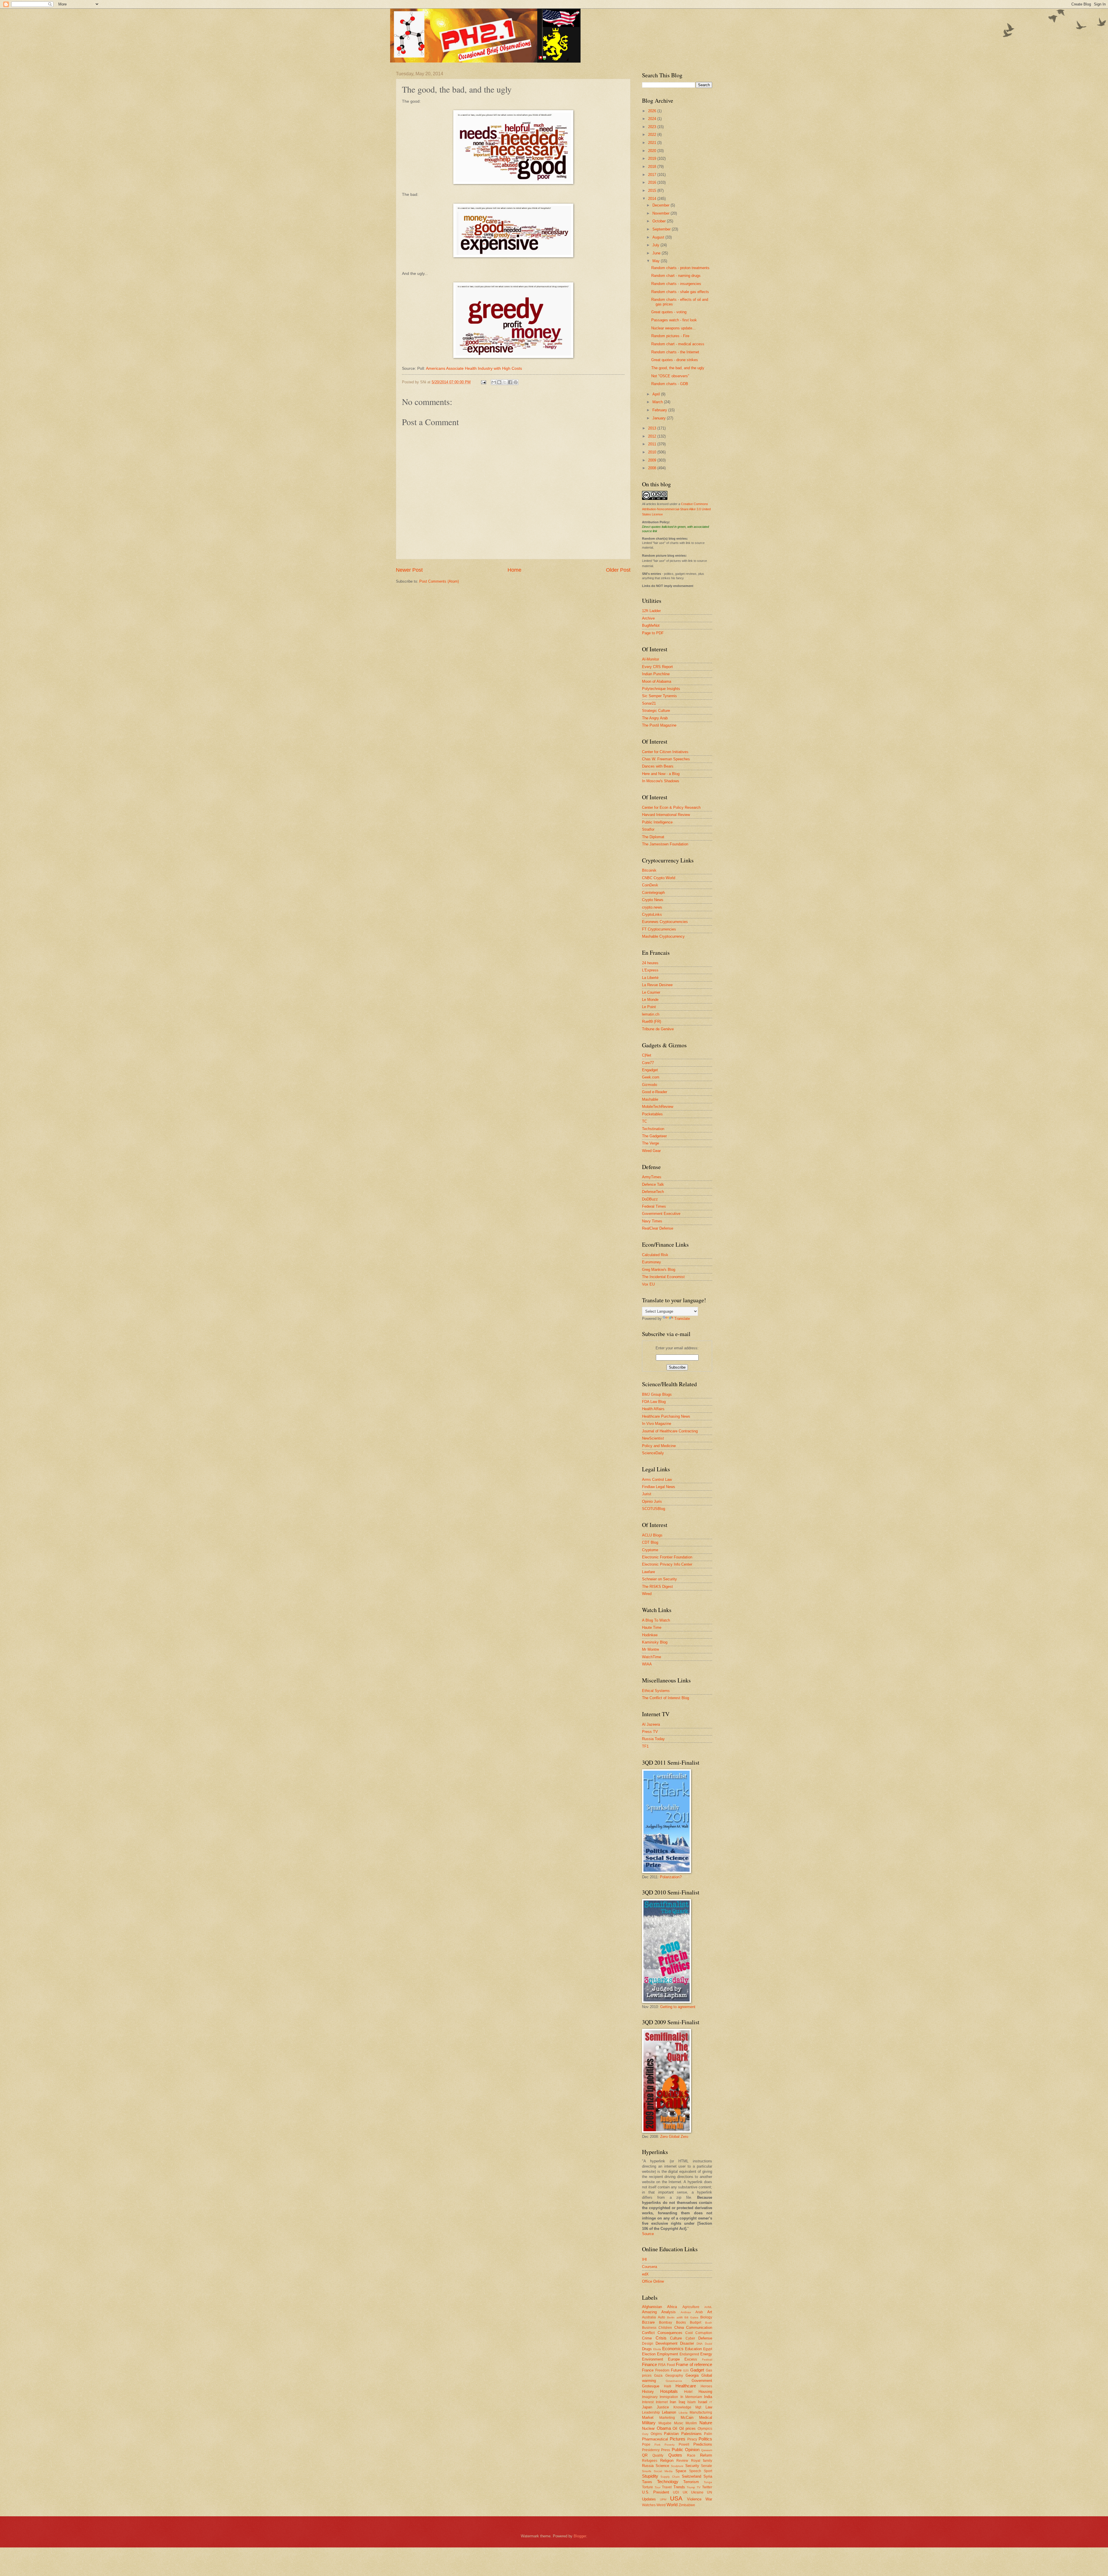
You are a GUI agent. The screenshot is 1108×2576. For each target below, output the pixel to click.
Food (671, 2365)
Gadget (697, 2370)
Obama (664, 2428)
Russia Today (653, 1739)
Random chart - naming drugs (676, 276)
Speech (695, 2471)
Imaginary (650, 2397)
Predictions (703, 2444)
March (658, 402)
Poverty (670, 2445)
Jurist (647, 1494)
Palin (708, 2434)
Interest (648, 2402)
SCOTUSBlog (654, 1509)
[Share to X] (505, 382)
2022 (653, 135)
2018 (653, 167)
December (661, 205)
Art (710, 2312)
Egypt (708, 2349)
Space (681, 2471)
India (708, 2397)
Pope (646, 2444)
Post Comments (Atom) (439, 581)
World (672, 2505)
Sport (708, 2471)
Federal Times (654, 1206)
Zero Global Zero (674, 2137)
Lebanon (669, 2412)
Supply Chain (670, 2477)
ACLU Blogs (652, 1535)
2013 (653, 428)
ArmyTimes (652, 1177)
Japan (647, 2407)
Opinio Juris (652, 1501)
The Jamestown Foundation (665, 844)
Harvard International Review (666, 815)
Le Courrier (651, 992)
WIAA (647, 1664)
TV (699, 2487)
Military (649, 2423)
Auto (661, 2317)
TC (644, 1121)
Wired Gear (651, 1151)
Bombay (666, 2322)
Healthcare (686, 2386)
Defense (705, 2338)
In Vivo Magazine (657, 1424)
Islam (691, 2402)
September (662, 229)
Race (691, 2455)
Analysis (669, 2312)
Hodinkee (650, 1635)
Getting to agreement (678, 2007)
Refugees (650, 2461)
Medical (706, 2418)
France (648, 2370)
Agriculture (691, 2307)
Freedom (662, 2370)
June (657, 253)
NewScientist (653, 1438)
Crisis (661, 2338)
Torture (647, 2487)
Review (682, 2461)
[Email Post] (483, 382)
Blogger (580, 2536)
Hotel (688, 2392)
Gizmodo (650, 1085)
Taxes (647, 2482)
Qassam (707, 2450)
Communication (699, 2328)
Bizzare (648, 2322)
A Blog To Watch (656, 1620)
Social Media (663, 2471)
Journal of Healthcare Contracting (670, 1431)
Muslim (691, 2423)
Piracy (692, 2439)
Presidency (651, 2450)
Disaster (687, 2343)
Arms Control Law (657, 1480)
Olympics (705, 2429)
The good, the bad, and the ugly (678, 368)
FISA (662, 2365)
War (709, 2499)
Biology (706, 2317)
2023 (653, 127)
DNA (700, 2344)
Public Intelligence (657, 822)
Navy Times (652, 1221)
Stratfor (648, 829)
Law (709, 2407)
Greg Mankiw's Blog (659, 1270)
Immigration (669, 2397)
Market (648, 2418)
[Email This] (494, 382)
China (679, 2328)
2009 (653, 460)
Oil (675, 2428)
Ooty (645, 2434)
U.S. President (656, 2492)
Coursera (650, 2267)
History (648, 2392)
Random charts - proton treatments (680, 268)
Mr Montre (651, 1649)
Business (649, 2328)
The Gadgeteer (654, 1136)
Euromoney (652, 1262)
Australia (649, 2317)
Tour (658, 2487)
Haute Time (652, 1627)
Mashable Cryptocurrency (663, 936)
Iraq (682, 2402)
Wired (647, 1594)
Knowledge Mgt (687, 2407)
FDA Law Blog (654, 1402)
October (660, 221)
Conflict (648, 2333)
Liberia (683, 2413)
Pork (657, 2445)
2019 (653, 158)
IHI (644, 2259)
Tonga (708, 2482)
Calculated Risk (655, 1255)
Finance (650, 2364)
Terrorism (691, 2482)
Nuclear (648, 2428)
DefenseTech (653, 1192)
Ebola (657, 2349)
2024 (653, 119)
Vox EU (648, 1284)
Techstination (653, 1129)
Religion (667, 2460)
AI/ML (708, 2307)
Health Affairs (653, 1409)
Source (648, 2234)
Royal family (702, 2461)
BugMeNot (651, 625)
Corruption (704, 2333)
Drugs (647, 2349)
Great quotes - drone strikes (675, 360)
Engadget (650, 1070)
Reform (706, 2455)
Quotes (675, 2455)
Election (649, 2354)
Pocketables (652, 1114)
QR (645, 2455)
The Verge (651, 1143)
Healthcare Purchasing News (666, 1416)
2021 (653, 143)
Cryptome (650, 1550)
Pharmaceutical (655, 2439)
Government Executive (661, 1214)
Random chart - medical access (678, 344)
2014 (653, 199)
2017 (653, 175)
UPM (663, 2499)
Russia (648, 2466)
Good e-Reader (655, 1092)
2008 (653, 468)
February (660, 410)
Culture (676, 2338)
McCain (687, 2418)
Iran (673, 2402)
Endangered (689, 2354)
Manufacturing (701, 2412)
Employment (668, 2354)
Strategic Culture (656, 711)
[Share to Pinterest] (516, 382)
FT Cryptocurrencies (659, 929)
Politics (705, 2439)
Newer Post (409, 570)
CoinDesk (650, 885)
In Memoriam (691, 2397)
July (656, 245)
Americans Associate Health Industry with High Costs (474, 368)
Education (693, 2349)
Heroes (706, 2386)
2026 (653, 111)
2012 (653, 436)
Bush (709, 2323)
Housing (705, 2392)
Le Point (649, 1007)
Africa (672, 2307)
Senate (706, 2466)
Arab (699, 2312)
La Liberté (650, 978)
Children (665, 2328)
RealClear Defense (658, 1228)
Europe (674, 2359)
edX (645, 2274)
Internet (662, 2402)
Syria (708, 2476)
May (657, 261)
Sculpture (677, 2466)
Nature (706, 2423)
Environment (653, 2359)
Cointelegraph (653, 893)
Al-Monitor (651, 659)
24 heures (650, 963)
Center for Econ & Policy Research (671, 807)
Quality (658, 2455)
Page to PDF (653, 633)
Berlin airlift (675, 2317)
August (659, 237)
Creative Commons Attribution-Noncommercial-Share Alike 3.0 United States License (676, 509)
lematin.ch (651, 1014)
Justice (663, 2407)
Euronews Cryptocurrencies (665, 922)
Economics (673, 2349)
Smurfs (647, 2471)
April (657, 394)
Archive (648, 618)
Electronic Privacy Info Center (667, 1564)
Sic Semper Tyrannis (659, 696)
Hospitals (669, 2391)
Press (666, 2450)
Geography (674, 2376)
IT (711, 2402)
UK (685, 2492)
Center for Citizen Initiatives (665, 752)
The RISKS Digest (657, 1587)
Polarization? (671, 1877)
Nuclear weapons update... (673, 328)
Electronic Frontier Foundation (667, 1557)
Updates (649, 2499)
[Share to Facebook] (510, 382)
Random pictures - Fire (670, 336)
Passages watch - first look (674, 320)
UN (710, 2492)
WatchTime (652, 1657)
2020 (653, 151)
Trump (691, 2487)
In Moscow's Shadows (661, 781)
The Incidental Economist (663, 1277)
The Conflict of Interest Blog (666, 1698)
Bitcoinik (649, 870)
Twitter (707, 2487)
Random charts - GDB (670, 384)
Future (676, 2370)
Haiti (668, 2386)
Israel (703, 2402)
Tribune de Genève (658, 1029)
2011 (653, 444)
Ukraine (697, 2492)
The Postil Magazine (659, 725)
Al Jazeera (651, 1724)
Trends (679, 2487)
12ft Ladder (651, 611)
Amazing (649, 2312)
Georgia (692, 2375)
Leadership (651, 2412)
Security (692, 2466)
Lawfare (648, 1572)
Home (514, 570)
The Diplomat (653, 837)
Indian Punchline (656, 674)
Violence (694, 2499)
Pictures (677, 2439)
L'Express (650, 970)
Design (648, 2344)
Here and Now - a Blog (661, 774)
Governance (674, 2381)
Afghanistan (652, 2307)
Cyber (690, 2338)
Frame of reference (694, 2364)
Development (667, 2343)
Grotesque (651, 2386)
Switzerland (691, 2476)
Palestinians (691, 2434)
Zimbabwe (687, 2505)
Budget (696, 2322)
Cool (689, 2333)
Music (679, 2423)
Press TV (650, 1732)
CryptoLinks (652, 914)
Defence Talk (653, 1184)
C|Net (647, 1055)
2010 (653, 452)
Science (662, 2466)
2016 (653, 182)
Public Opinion (686, 2450)
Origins (656, 2434)
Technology (668, 2482)
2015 (653, 191)
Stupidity (650, 2476)
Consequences (670, 2333)
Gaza (658, 2376)
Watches (649, 2505)
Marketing (667, 2418)
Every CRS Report (657, 667)
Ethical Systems (656, 1691)
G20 (686, 2370)
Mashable (650, 1099)
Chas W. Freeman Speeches (666, 759)
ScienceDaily (653, 1453)
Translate (682, 1319)
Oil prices (688, 2428)
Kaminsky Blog (655, 1642)
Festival (707, 2360)
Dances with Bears (658, 766)
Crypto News (653, 900)
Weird (661, 2505)
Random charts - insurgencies (676, 284)
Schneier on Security (659, 1579)
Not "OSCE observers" (670, 376)
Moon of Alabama (657, 681)
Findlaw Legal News (659, 1487)
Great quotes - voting (669, 312)
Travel (667, 2487)
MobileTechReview (658, 1107)
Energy (706, 2354)
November (661, 213)
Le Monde (650, 1000)
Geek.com (651, 1077)
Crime (647, 2338)
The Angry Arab (655, 718)
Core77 (648, 1063)
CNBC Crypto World (659, 878)
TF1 (645, 1746)
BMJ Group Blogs (657, 1394)
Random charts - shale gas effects (680, 292)
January (660, 418)
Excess (691, 2359)
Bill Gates (691, 2317)
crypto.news (652, 907)
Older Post (618, 570)
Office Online (653, 2281)
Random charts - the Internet (675, 352)
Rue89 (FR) (652, 1021)
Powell (684, 2444)
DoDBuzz (650, 1199)
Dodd (709, 2344)
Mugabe (665, 2423)
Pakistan (671, 2434)
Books (681, 2322)
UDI (676, 2492)
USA (676, 2498)
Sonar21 (649, 703)
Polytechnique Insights (661, 689)
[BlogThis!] (499, 382)
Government (702, 2381)
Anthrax (686, 2312)
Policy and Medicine (659, 1446)
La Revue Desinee (657, 985)
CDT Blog (650, 1542)
